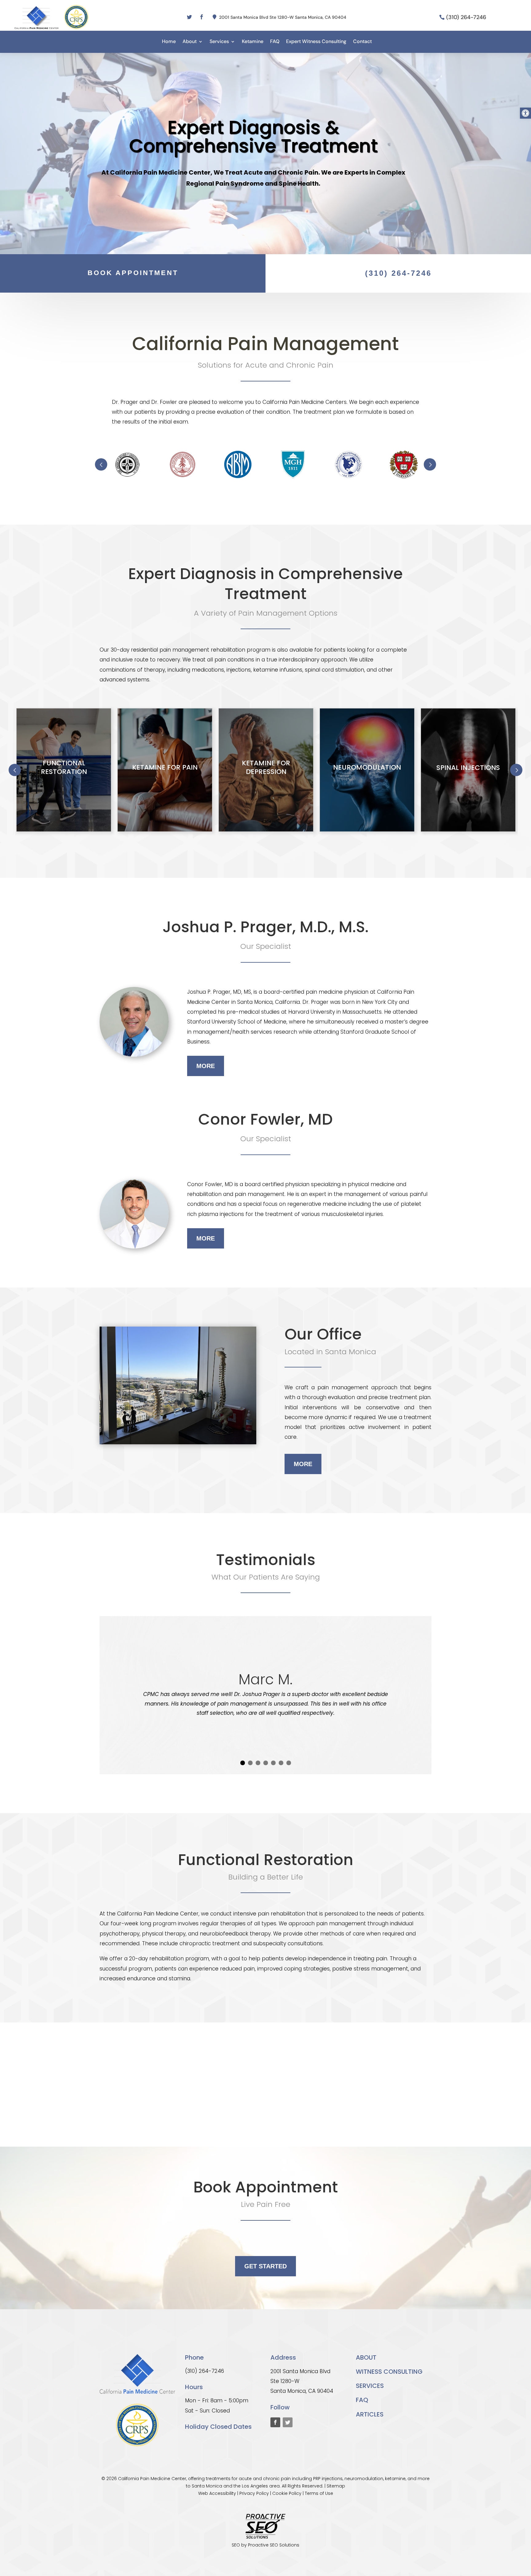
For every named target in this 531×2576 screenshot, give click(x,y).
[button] (525, 113)
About (190, 42)
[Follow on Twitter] (189, 17)
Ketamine (253, 42)
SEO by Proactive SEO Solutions (265, 2545)
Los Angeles (255, 2486)
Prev (101, 464)
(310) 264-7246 (466, 17)
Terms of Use (319, 2493)
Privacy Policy (254, 2493)
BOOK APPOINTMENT (133, 273)
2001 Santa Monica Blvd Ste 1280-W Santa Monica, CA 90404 (283, 17)
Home (169, 42)
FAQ (275, 42)
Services (219, 42)
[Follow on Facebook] (202, 17)
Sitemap (336, 2486)
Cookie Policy (287, 2493)
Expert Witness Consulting (316, 42)
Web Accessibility (217, 2493)
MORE (206, 1066)
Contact (362, 42)
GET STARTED (265, 2266)
